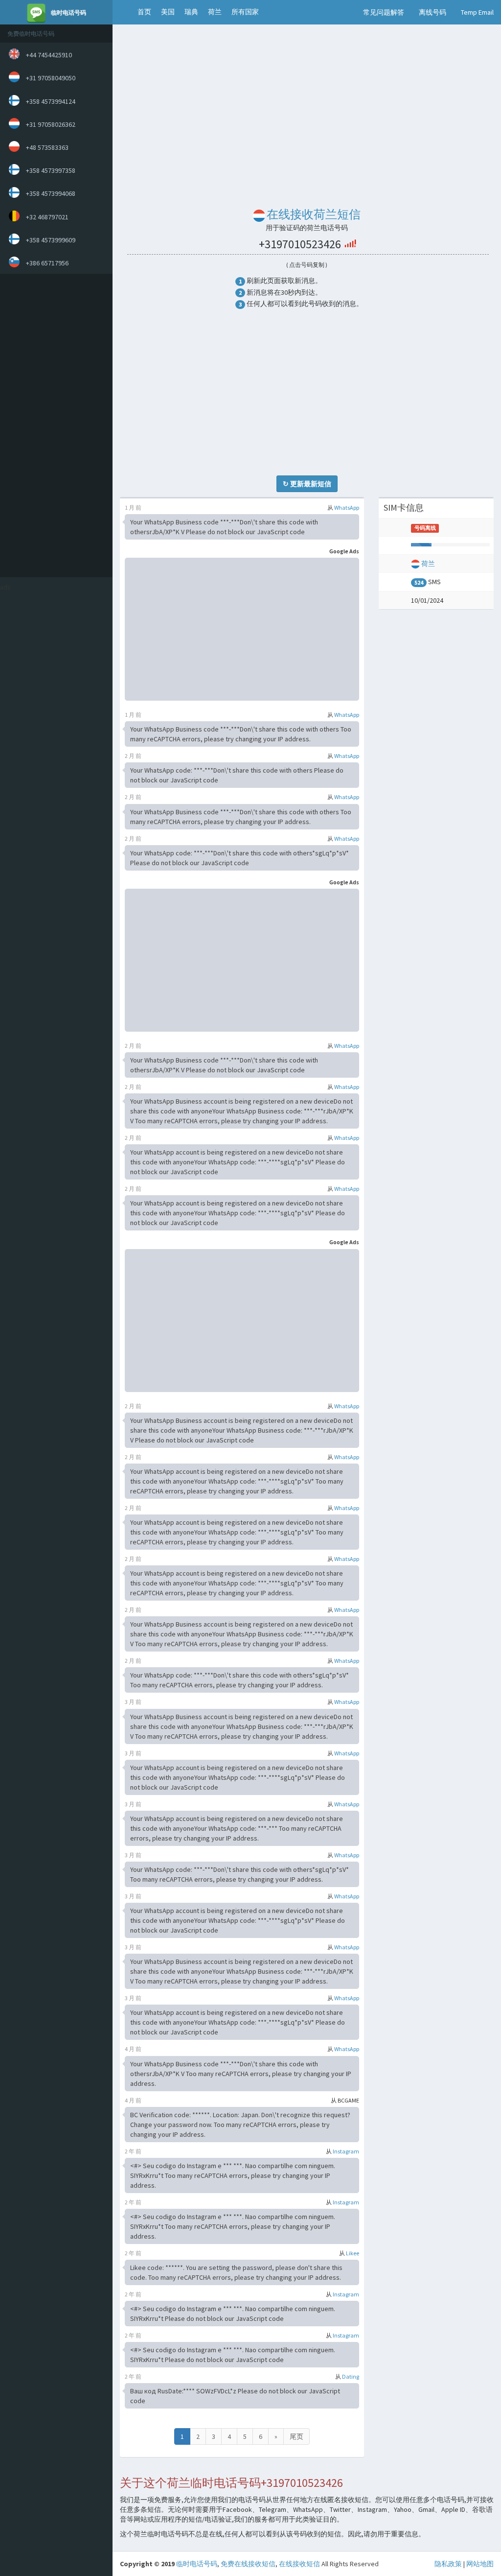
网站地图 (480, 2564)
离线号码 (433, 12)
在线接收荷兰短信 (314, 214)
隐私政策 (448, 2564)
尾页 (296, 2436)
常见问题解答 (384, 12)
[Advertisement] (54, 425)
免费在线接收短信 (248, 2564)
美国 (168, 12)
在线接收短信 (299, 2564)
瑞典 (191, 12)
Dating (351, 2376)
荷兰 (215, 12)
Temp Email (477, 12)
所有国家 (245, 12)
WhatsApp (347, 508)
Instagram (346, 2151)
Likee (353, 2253)
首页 (144, 12)
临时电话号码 (197, 2564)
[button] (123, 12)
